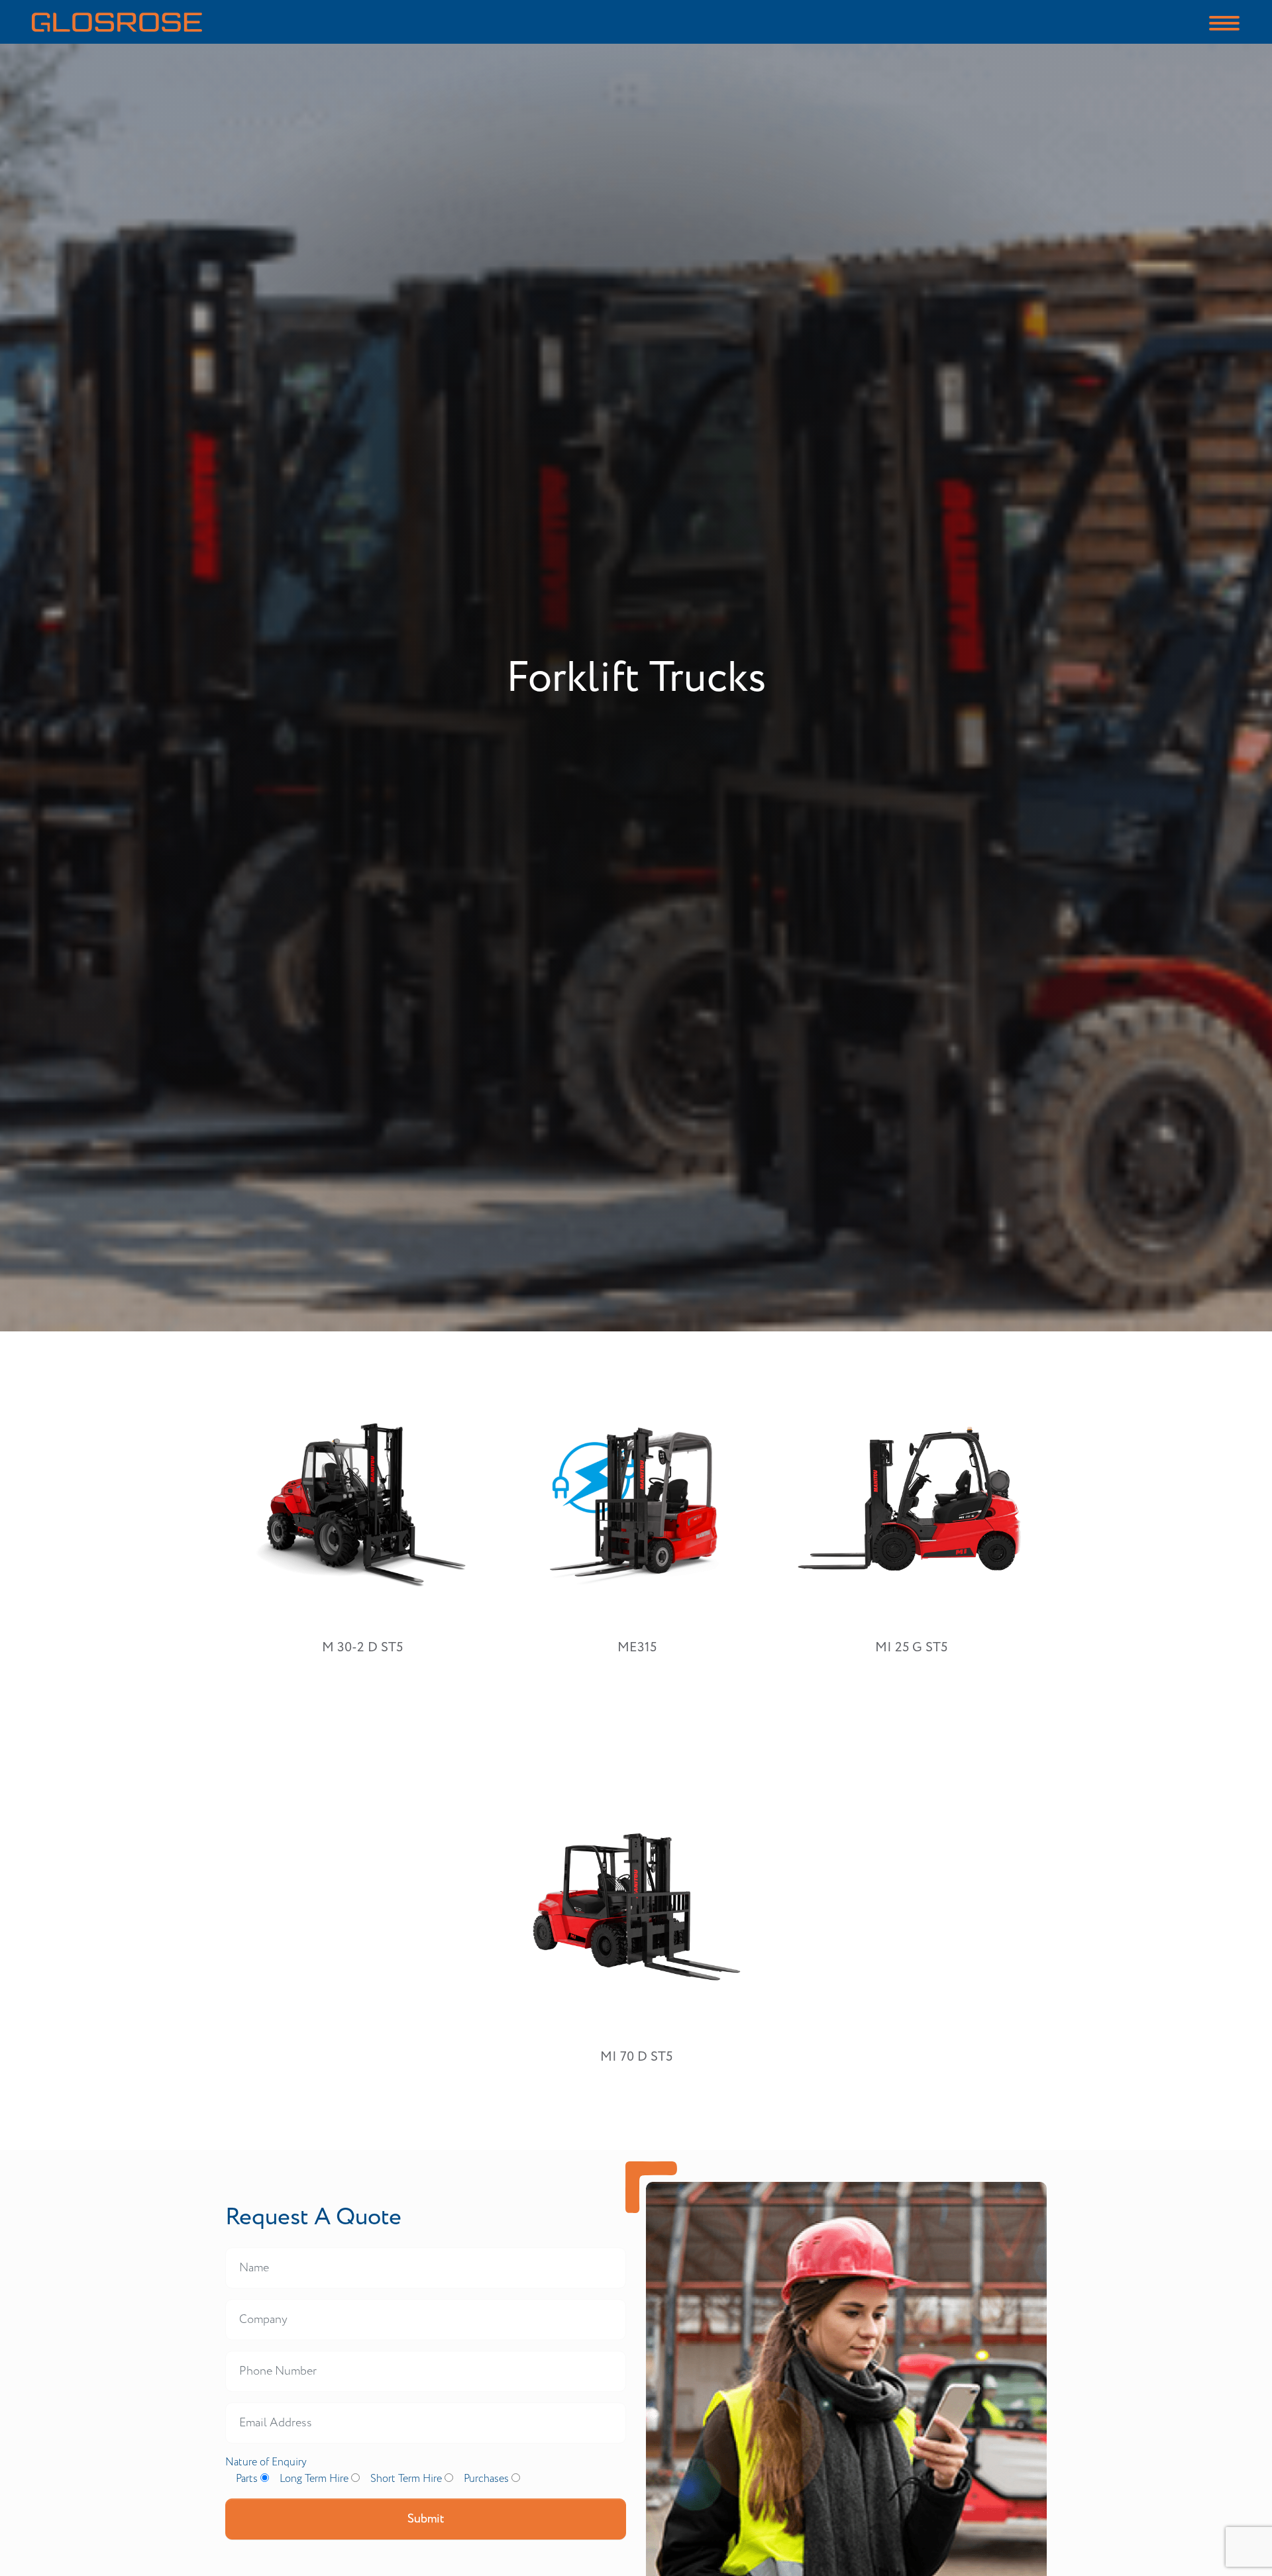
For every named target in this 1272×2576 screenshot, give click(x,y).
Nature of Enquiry (266, 2462)
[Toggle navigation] (1224, 22)
